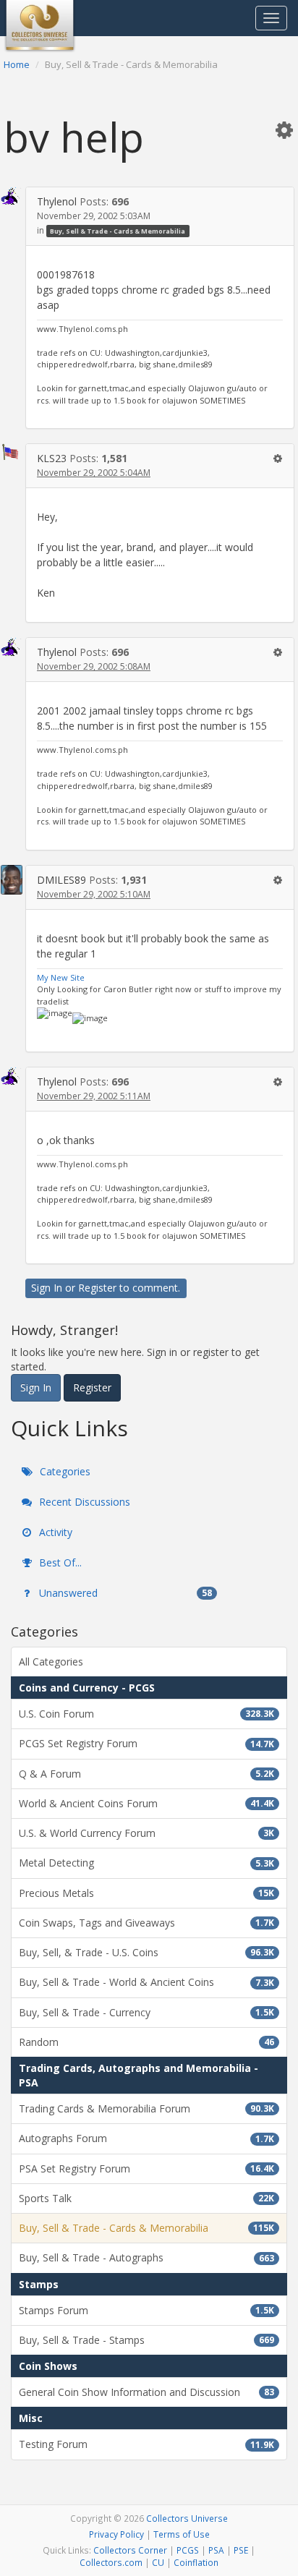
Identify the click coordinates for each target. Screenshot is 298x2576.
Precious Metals (146, 1893)
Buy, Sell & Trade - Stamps (146, 2340)
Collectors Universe (187, 2518)
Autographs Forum (146, 2138)
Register (97, 1288)
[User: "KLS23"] (12, 452)
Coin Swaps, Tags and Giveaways (146, 1923)
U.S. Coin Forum (146, 1714)
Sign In (47, 1288)
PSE (241, 2550)
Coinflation (196, 2562)
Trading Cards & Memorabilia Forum (146, 2108)
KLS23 (52, 458)
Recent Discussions (83, 1502)
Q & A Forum (146, 1774)
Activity (54, 1532)
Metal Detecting (146, 1863)
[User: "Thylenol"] (12, 196)
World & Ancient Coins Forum (146, 1803)
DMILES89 (61, 880)
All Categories (51, 1662)
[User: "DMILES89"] (12, 880)
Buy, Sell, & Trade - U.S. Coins (146, 1952)
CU (158, 2562)
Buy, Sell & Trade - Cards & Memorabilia (118, 231)
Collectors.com (111, 2562)
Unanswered (124, 1593)
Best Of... (59, 1562)
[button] (284, 129)
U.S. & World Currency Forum (146, 1833)
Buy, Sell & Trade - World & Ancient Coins (146, 1982)
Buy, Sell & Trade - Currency (146, 2012)
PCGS (188, 2550)
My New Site (61, 977)
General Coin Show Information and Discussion (146, 2392)
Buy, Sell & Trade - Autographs (146, 2257)
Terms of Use (182, 2534)
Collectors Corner (130, 2550)
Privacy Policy (116, 2534)
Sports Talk (146, 2198)
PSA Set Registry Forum (146, 2168)
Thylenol (57, 201)
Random (146, 2042)
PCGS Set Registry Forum (146, 1743)
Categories (64, 1471)
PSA (216, 2550)
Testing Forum (146, 2444)
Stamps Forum (146, 2310)
